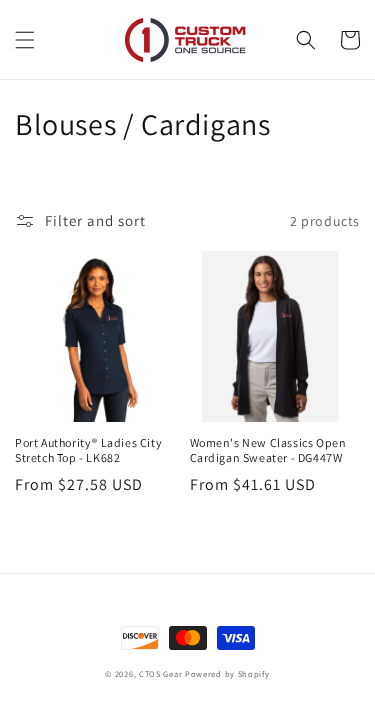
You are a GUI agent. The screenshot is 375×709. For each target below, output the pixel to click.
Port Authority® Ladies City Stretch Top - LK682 (88, 450)
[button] (25, 40)
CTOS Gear (160, 673)
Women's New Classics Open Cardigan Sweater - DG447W (268, 450)
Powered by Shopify (227, 673)
